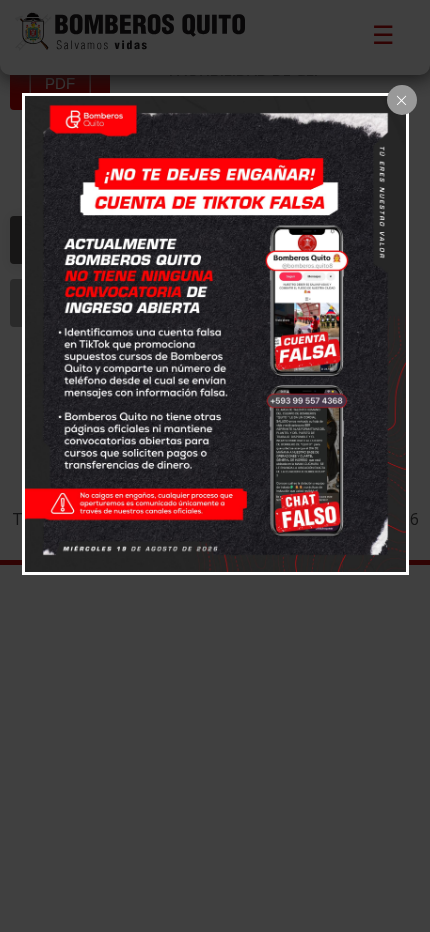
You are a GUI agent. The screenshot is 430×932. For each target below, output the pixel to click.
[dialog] (215, 334)
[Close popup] (402, 100)
